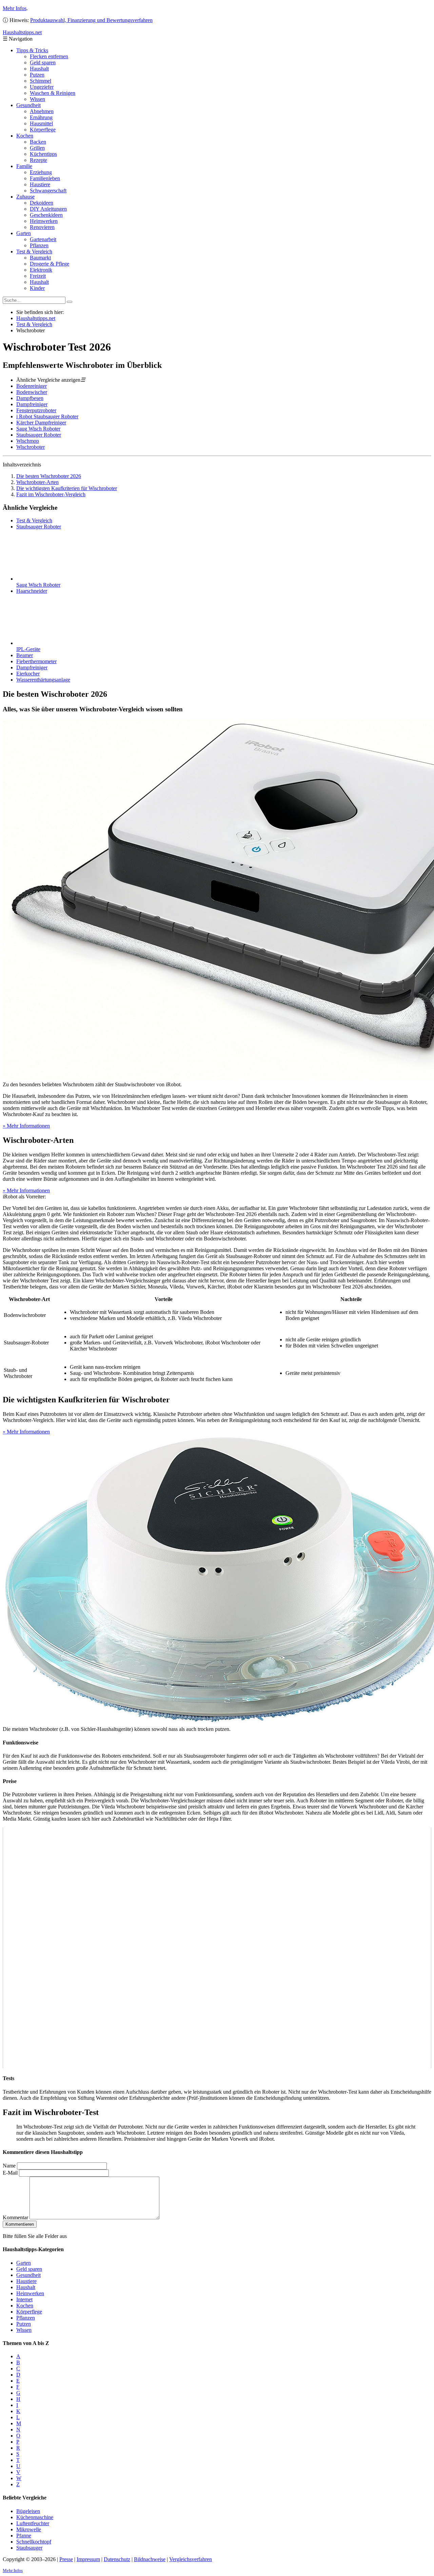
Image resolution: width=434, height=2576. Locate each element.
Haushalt (39, 69)
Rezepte (38, 160)
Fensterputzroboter (36, 410)
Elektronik (41, 270)
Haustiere (40, 184)
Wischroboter (31, 447)
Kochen (25, 136)
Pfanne (24, 2536)
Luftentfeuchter (33, 2523)
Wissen (37, 99)
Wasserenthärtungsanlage (43, 680)
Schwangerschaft (48, 191)
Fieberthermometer (36, 661)
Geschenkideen (46, 215)
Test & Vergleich (34, 252)
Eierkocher (28, 674)
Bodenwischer (32, 392)
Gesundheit (28, 105)
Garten (24, 233)
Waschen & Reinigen (53, 93)
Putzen (37, 75)
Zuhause (25, 197)
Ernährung (41, 117)
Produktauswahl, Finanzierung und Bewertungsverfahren (91, 20)
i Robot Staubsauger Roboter (47, 416)
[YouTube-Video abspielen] (217, 1948)
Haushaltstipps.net (36, 318)
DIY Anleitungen (48, 209)
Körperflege (43, 130)
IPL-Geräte (28, 649)
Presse (66, 2559)
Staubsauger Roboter (39, 435)
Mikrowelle (29, 2529)
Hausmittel (41, 123)
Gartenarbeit (43, 239)
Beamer (25, 655)
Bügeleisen (28, 2511)
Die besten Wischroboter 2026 (49, 476)
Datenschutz (117, 2559)
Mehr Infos (15, 8)
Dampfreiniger (32, 404)
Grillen (37, 148)
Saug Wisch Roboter (38, 429)
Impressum (88, 2559)
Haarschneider (32, 591)
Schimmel (41, 81)
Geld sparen (43, 62)
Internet (24, 2299)
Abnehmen (42, 111)
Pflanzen (39, 245)
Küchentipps (43, 154)
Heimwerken (44, 221)
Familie (24, 166)
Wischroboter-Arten (37, 482)
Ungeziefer (42, 87)
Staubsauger (29, 2548)
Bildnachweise (150, 2559)
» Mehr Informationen (26, 1126)
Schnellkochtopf (34, 2542)
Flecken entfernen (49, 56)
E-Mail (10, 2173)
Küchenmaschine (35, 2517)
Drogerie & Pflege (50, 264)
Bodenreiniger (32, 386)
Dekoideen (42, 203)
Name (9, 2166)
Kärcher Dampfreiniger (41, 423)
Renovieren (42, 227)
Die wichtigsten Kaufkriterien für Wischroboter (67, 488)
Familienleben (45, 178)
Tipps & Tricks (32, 50)
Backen (38, 142)
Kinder (37, 288)
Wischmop (28, 441)
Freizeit (38, 276)
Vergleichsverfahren (191, 2559)
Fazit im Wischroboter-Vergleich (51, 494)
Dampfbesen (30, 398)
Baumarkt (40, 258)
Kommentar (15, 2217)
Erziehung (41, 172)
